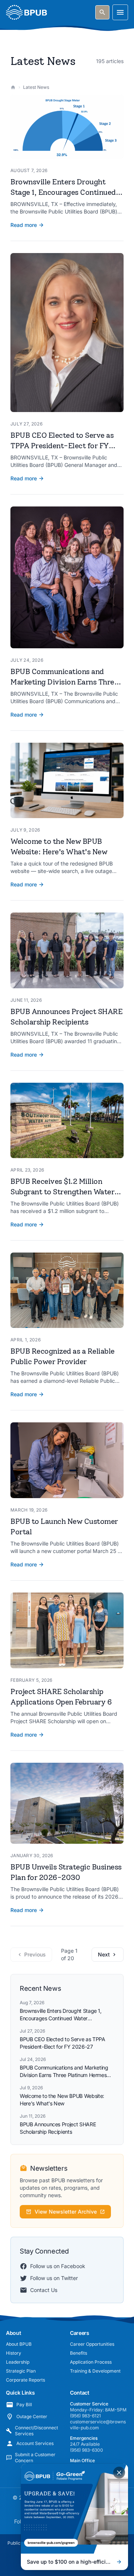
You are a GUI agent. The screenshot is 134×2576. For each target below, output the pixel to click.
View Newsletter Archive (66, 2212)
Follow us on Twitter (54, 2278)
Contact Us (44, 2290)
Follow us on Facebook (58, 2266)
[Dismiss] (119, 2473)
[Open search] (102, 12)
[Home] (13, 87)
